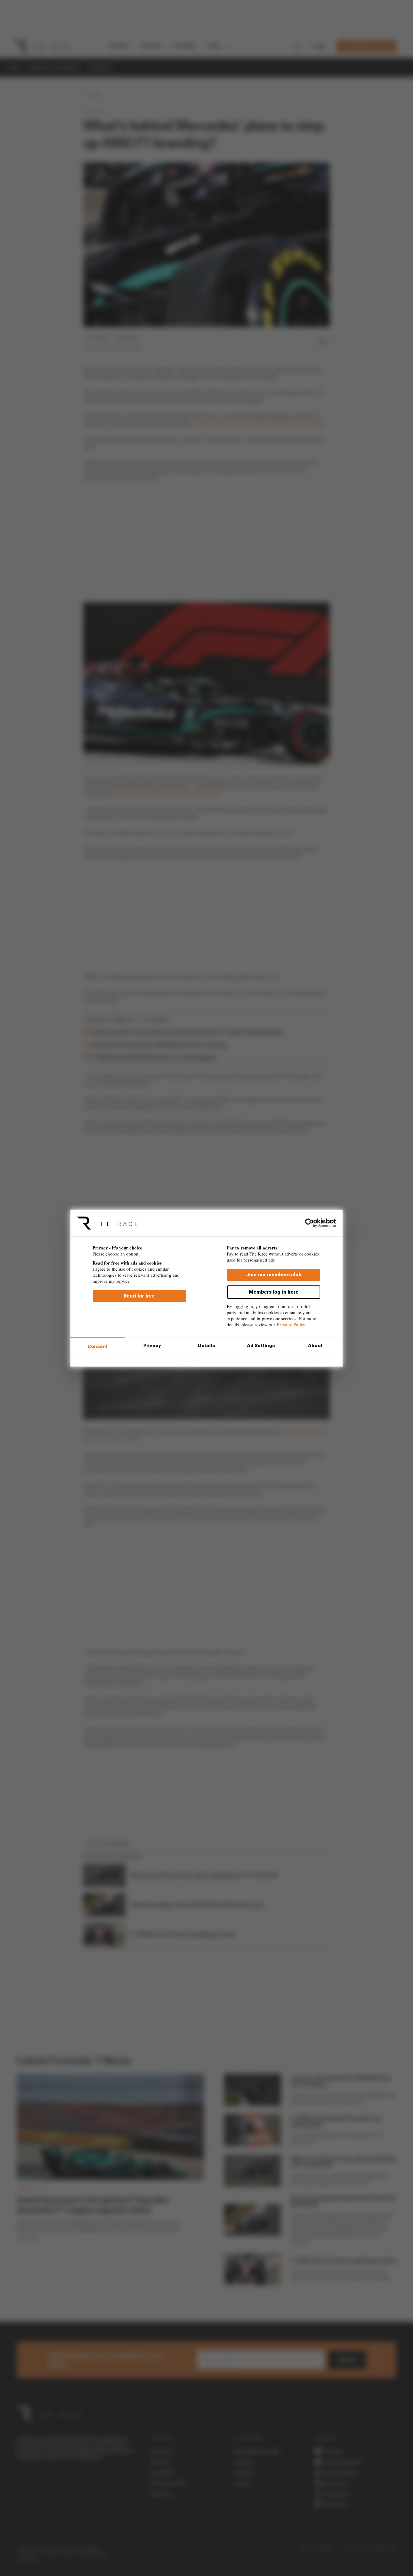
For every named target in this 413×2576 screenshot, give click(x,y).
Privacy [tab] (152, 1346)
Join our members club (274, 1274)
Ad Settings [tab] (261, 1346)
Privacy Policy (291, 1324)
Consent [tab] (98, 1346)
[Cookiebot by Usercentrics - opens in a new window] (309, 1223)
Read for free (139, 1296)
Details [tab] (207, 1346)
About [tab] (315, 1346)
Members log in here (274, 1292)
